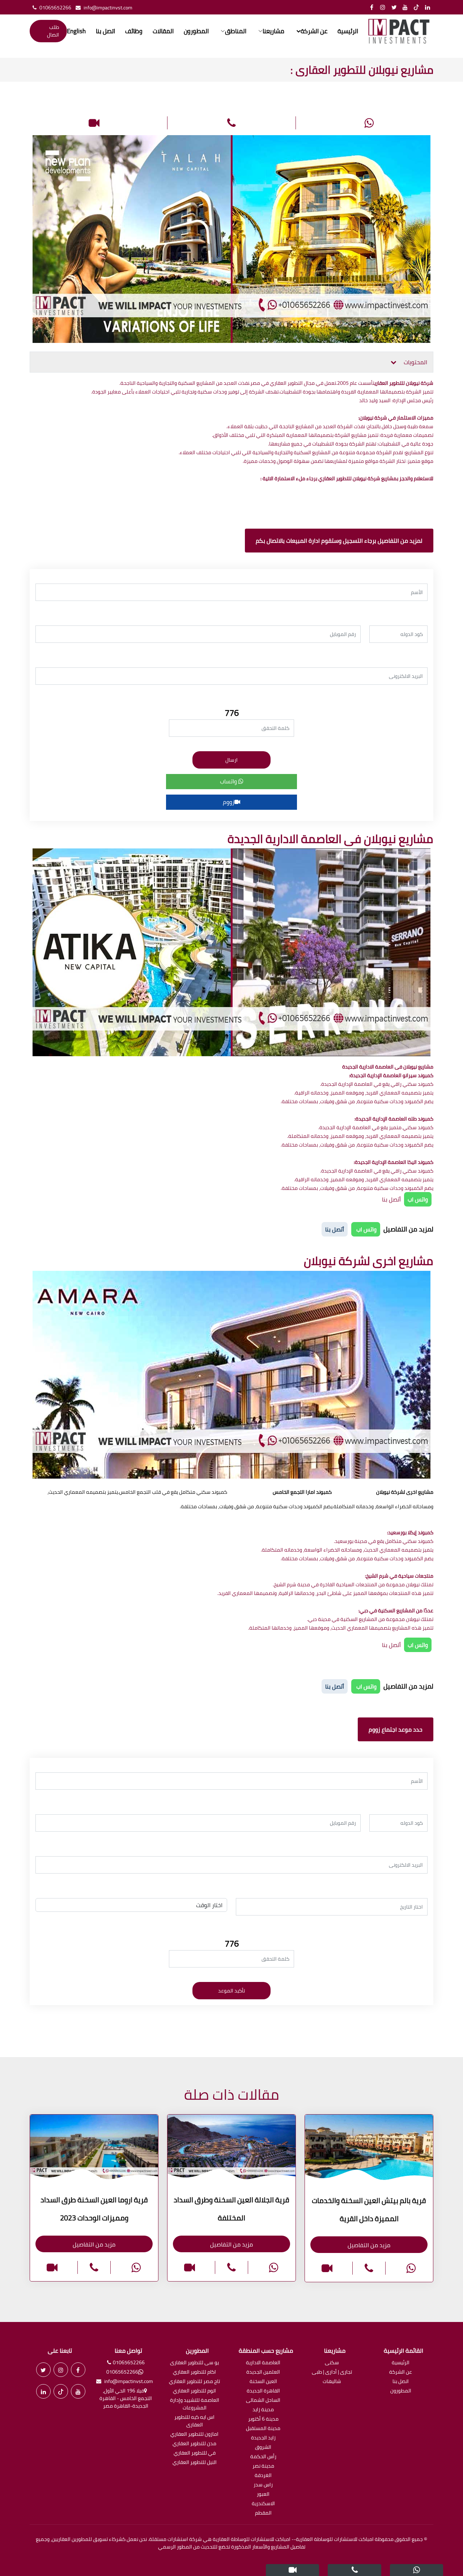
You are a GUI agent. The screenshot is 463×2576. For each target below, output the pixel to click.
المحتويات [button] (415, 362)
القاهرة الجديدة (263, 2391)
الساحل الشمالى (263, 2401)
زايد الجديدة (263, 2438)
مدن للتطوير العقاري (194, 2444)
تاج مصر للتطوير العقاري (194, 2382)
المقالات (163, 31)
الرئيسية (348, 31)
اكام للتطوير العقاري (194, 2372)
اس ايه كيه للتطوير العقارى (194, 2421)
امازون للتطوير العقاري (194, 2435)
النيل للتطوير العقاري (195, 2463)
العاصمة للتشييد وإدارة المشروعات (195, 2404)
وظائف (134, 31)
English (76, 31)
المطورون (196, 31)
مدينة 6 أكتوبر (263, 2419)
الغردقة (263, 2476)
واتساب (229, 781)
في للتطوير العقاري (195, 2453)
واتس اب (418, 1199)
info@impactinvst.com (108, 8)
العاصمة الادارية (263, 2363)
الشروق (263, 2448)
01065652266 (55, 8)
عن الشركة (401, 2372)
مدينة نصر (263, 2466)
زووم (229, 802)
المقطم (263, 2513)
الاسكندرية (263, 2504)
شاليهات (332, 2382)
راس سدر (263, 2485)
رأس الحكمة (263, 2457)
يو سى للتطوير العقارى (194, 2363)
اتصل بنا (105, 31)
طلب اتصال (53, 31)
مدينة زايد (263, 2410)
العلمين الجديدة (263, 2372)
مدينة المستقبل (263, 2429)
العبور (263, 2495)
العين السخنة (263, 2382)
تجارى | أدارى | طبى (332, 2372)
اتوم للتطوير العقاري (194, 2391)
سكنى (332, 2363)
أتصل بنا (391, 1199)
